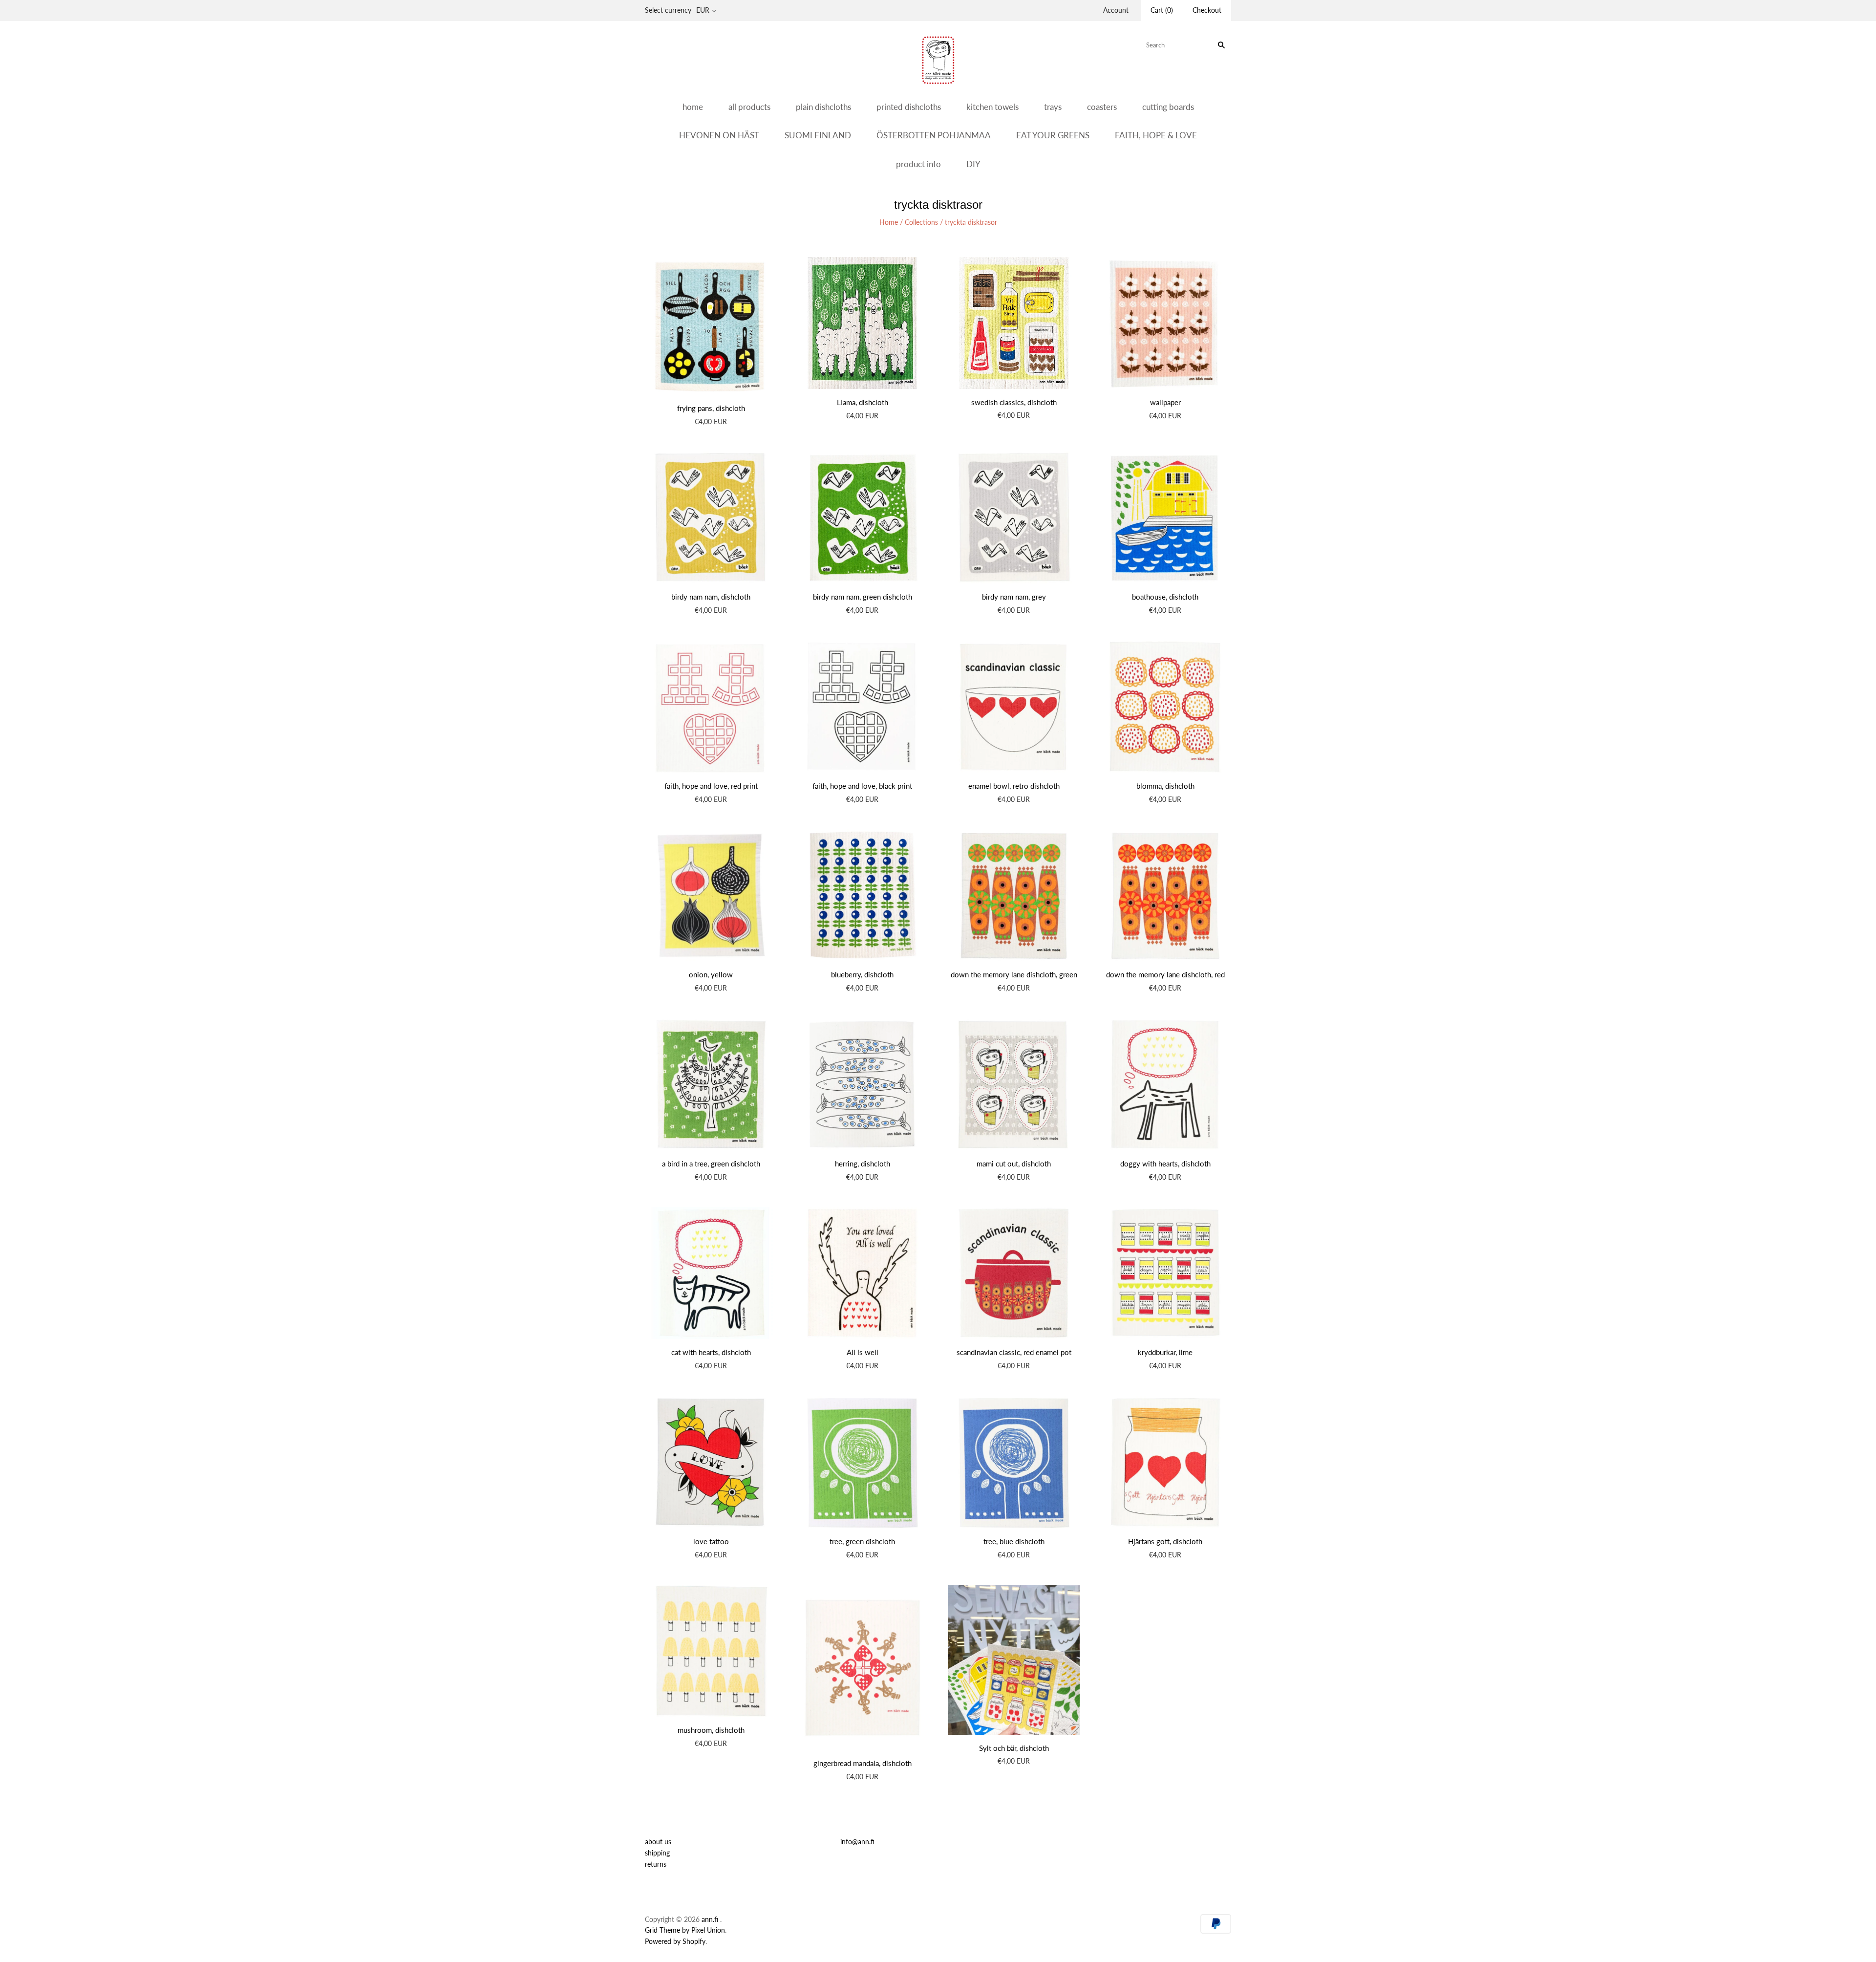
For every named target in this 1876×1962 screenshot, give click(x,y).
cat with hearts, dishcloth (711, 1352)
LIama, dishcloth (863, 402)
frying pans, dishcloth (711, 408)
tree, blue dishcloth (1014, 1541)
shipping (657, 1853)
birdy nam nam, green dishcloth (863, 597)
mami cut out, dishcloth (1014, 1164)
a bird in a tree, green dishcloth (711, 1164)
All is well (863, 1352)
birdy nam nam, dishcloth (711, 597)
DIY (973, 164)
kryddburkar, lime (1165, 1352)
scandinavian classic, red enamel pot (1014, 1352)
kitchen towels (992, 107)
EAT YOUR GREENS (1053, 135)
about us (658, 1842)
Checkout (1207, 10)
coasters (1102, 107)
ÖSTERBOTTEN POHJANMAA (934, 135)
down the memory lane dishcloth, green (1014, 974)
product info (918, 164)
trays (1053, 107)
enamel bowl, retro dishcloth (1014, 786)
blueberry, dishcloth (862, 974)
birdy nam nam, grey (1014, 597)
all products (749, 107)
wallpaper (1165, 402)
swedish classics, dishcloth (1014, 402)
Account (1116, 10)
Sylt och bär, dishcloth (1014, 1748)
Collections (921, 222)
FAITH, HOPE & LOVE (1156, 135)
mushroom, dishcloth (711, 1730)
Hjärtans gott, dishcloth (1165, 1541)
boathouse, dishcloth (1165, 597)
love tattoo (711, 1541)
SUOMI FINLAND (818, 135)
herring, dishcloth (863, 1164)
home (693, 107)
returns (656, 1864)
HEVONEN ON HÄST (719, 135)
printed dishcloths (909, 107)
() (1162, 10)
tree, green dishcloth (862, 1541)
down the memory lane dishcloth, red (1165, 974)
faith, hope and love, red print (711, 786)
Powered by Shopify (675, 1941)
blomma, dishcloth (1165, 786)
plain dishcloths (823, 107)
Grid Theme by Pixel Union (685, 1930)
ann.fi (710, 1919)
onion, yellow (711, 974)
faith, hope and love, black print (862, 786)
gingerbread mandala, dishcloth (863, 1763)
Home (889, 222)
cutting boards (1168, 107)
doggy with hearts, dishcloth (1165, 1164)
